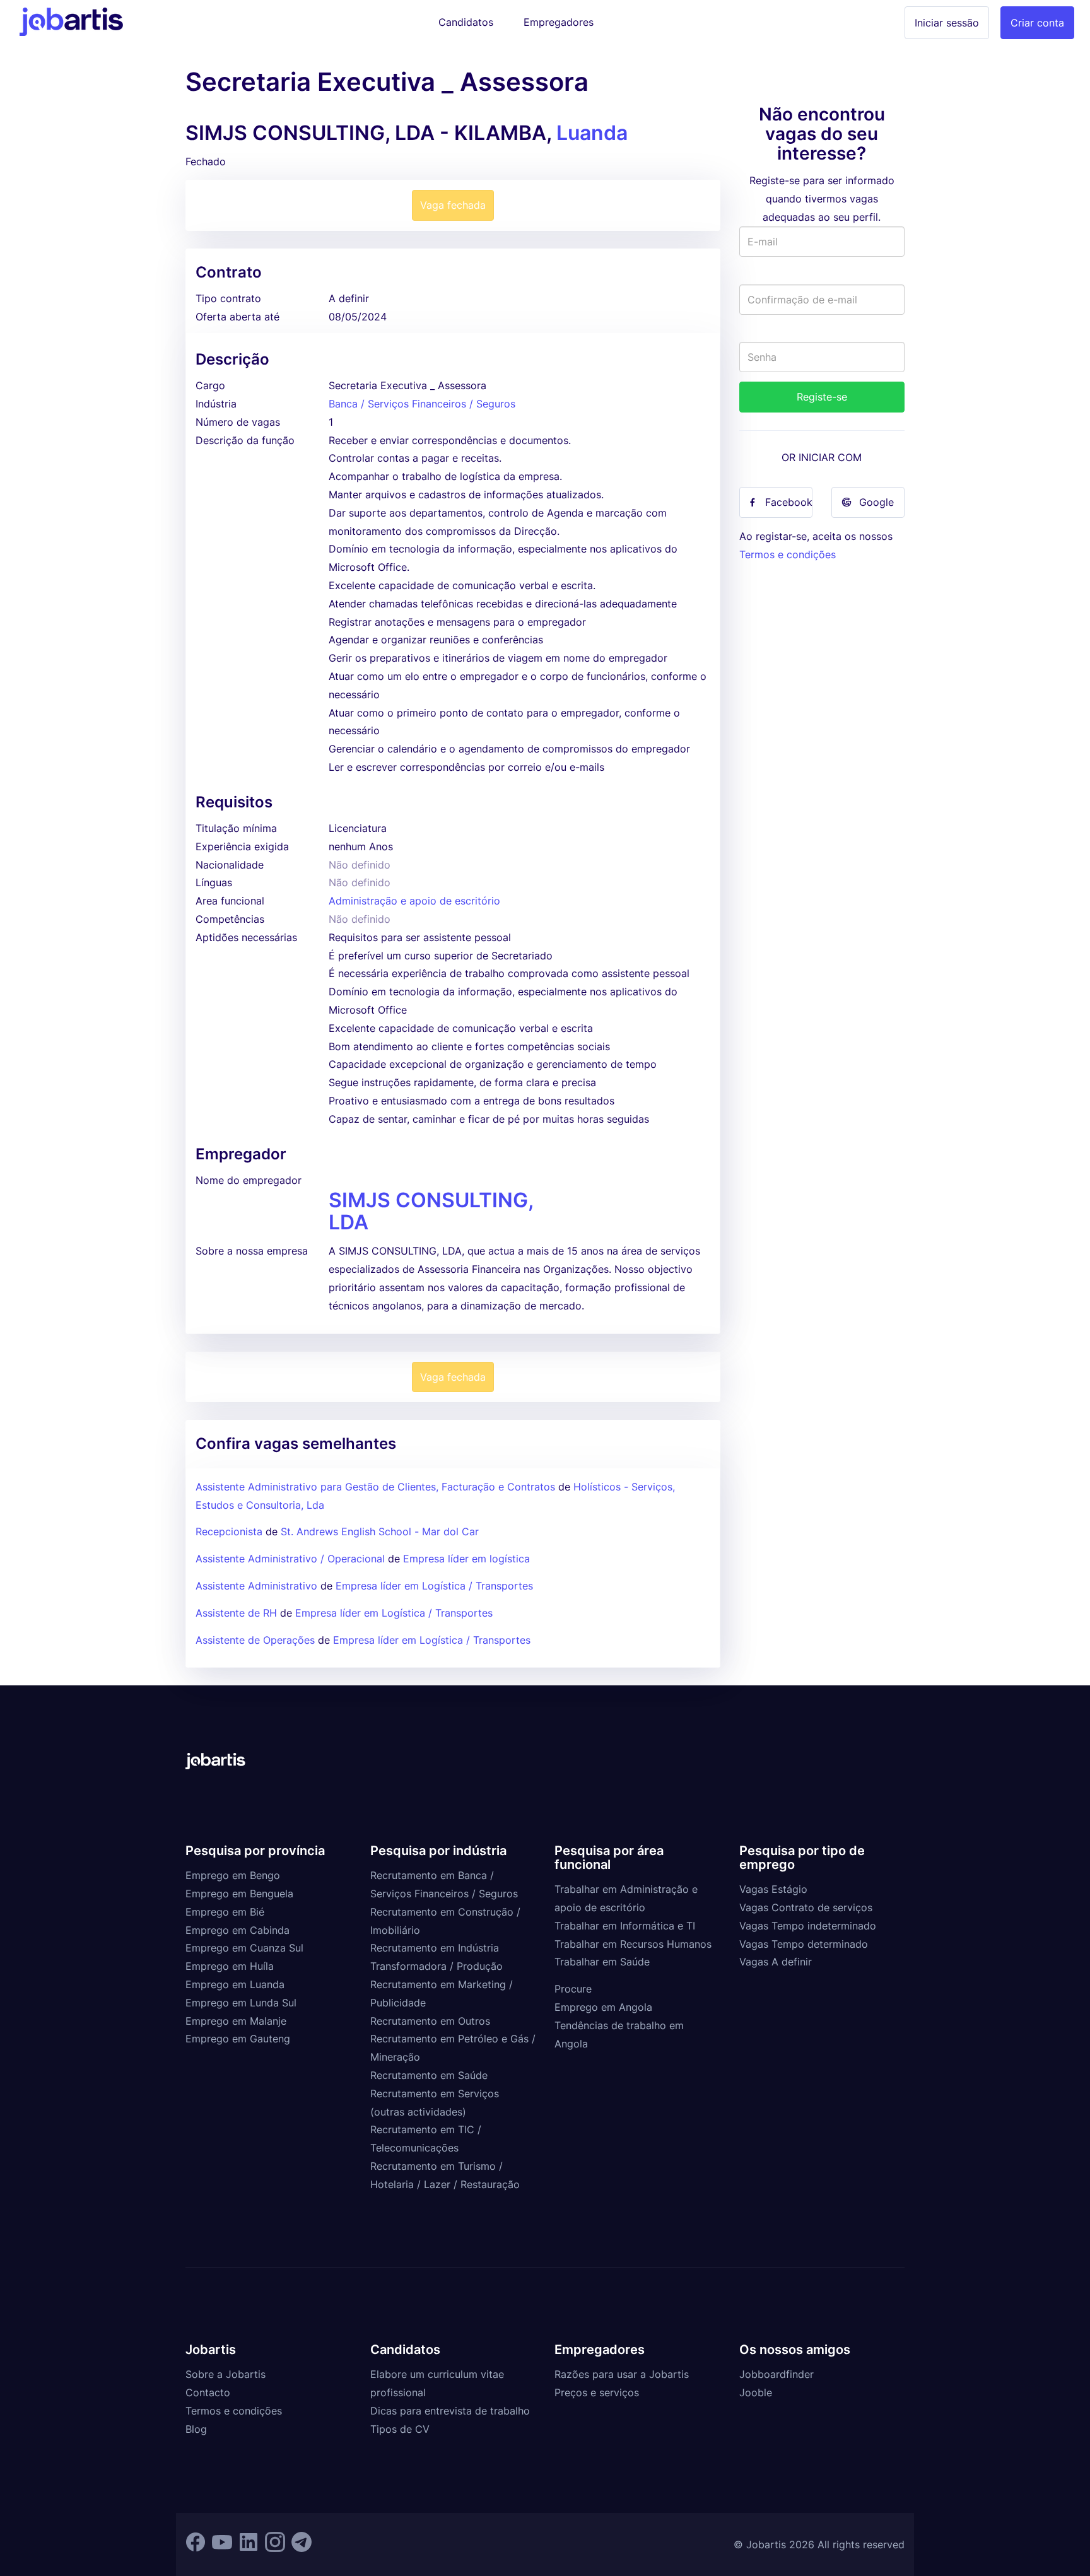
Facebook (789, 502)
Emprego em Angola (603, 2007)
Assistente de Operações (255, 1640)
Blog (196, 2429)
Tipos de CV (400, 2429)
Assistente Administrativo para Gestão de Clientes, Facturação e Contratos (377, 1487)
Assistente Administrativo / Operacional (290, 1559)
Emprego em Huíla (230, 1966)
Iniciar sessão (947, 23)
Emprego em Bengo (233, 1875)
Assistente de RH (236, 1613)
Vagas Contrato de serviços (806, 1907)
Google (876, 502)
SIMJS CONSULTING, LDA (431, 1211)
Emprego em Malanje (236, 2021)
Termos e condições (788, 554)
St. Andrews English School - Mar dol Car (380, 1531)
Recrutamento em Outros (430, 2021)
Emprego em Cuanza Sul (244, 1948)
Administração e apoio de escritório (414, 901)
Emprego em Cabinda (237, 1930)
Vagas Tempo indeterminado (808, 1926)
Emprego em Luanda (235, 1984)
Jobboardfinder (776, 2374)
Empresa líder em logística (466, 1559)
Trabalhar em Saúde (602, 1962)
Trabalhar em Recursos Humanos (633, 1944)
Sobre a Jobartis (226, 2374)
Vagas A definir (776, 1962)
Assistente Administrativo (256, 1586)
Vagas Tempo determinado (804, 1944)
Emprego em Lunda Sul (241, 2003)
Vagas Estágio (773, 1889)
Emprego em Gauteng (238, 2039)
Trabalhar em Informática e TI (625, 1926)
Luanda (592, 133)
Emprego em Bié (225, 1912)
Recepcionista (229, 1531)
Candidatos (466, 22)
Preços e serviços (597, 2392)
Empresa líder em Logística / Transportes (434, 1586)
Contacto (208, 2392)
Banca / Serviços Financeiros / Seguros (422, 404)
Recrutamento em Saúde (429, 2075)
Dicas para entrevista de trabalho (450, 2411)
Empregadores (559, 22)
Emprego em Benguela (239, 1894)
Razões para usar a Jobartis (622, 2374)
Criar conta (1037, 23)
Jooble (756, 2392)
